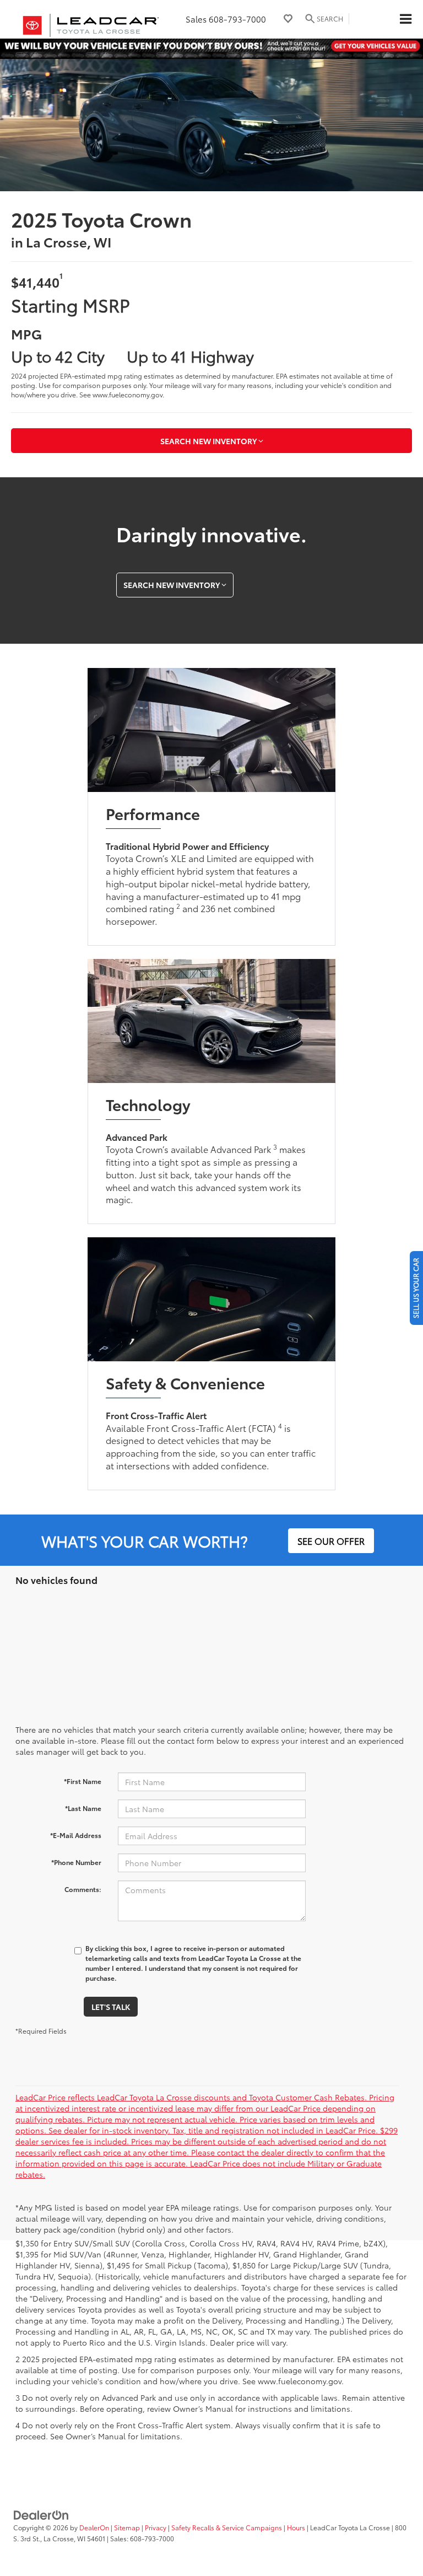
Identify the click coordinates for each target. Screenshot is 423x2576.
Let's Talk (111, 2007)
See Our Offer (331, 1541)
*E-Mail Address (76, 1835)
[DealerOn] (41, 2514)
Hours (296, 2527)
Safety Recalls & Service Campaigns (227, 2527)
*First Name (83, 1781)
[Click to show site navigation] (405, 19)
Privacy (156, 2527)
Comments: (83, 1889)
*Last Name (83, 1808)
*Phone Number (76, 1862)
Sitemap (127, 2527)
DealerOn (94, 2527)
